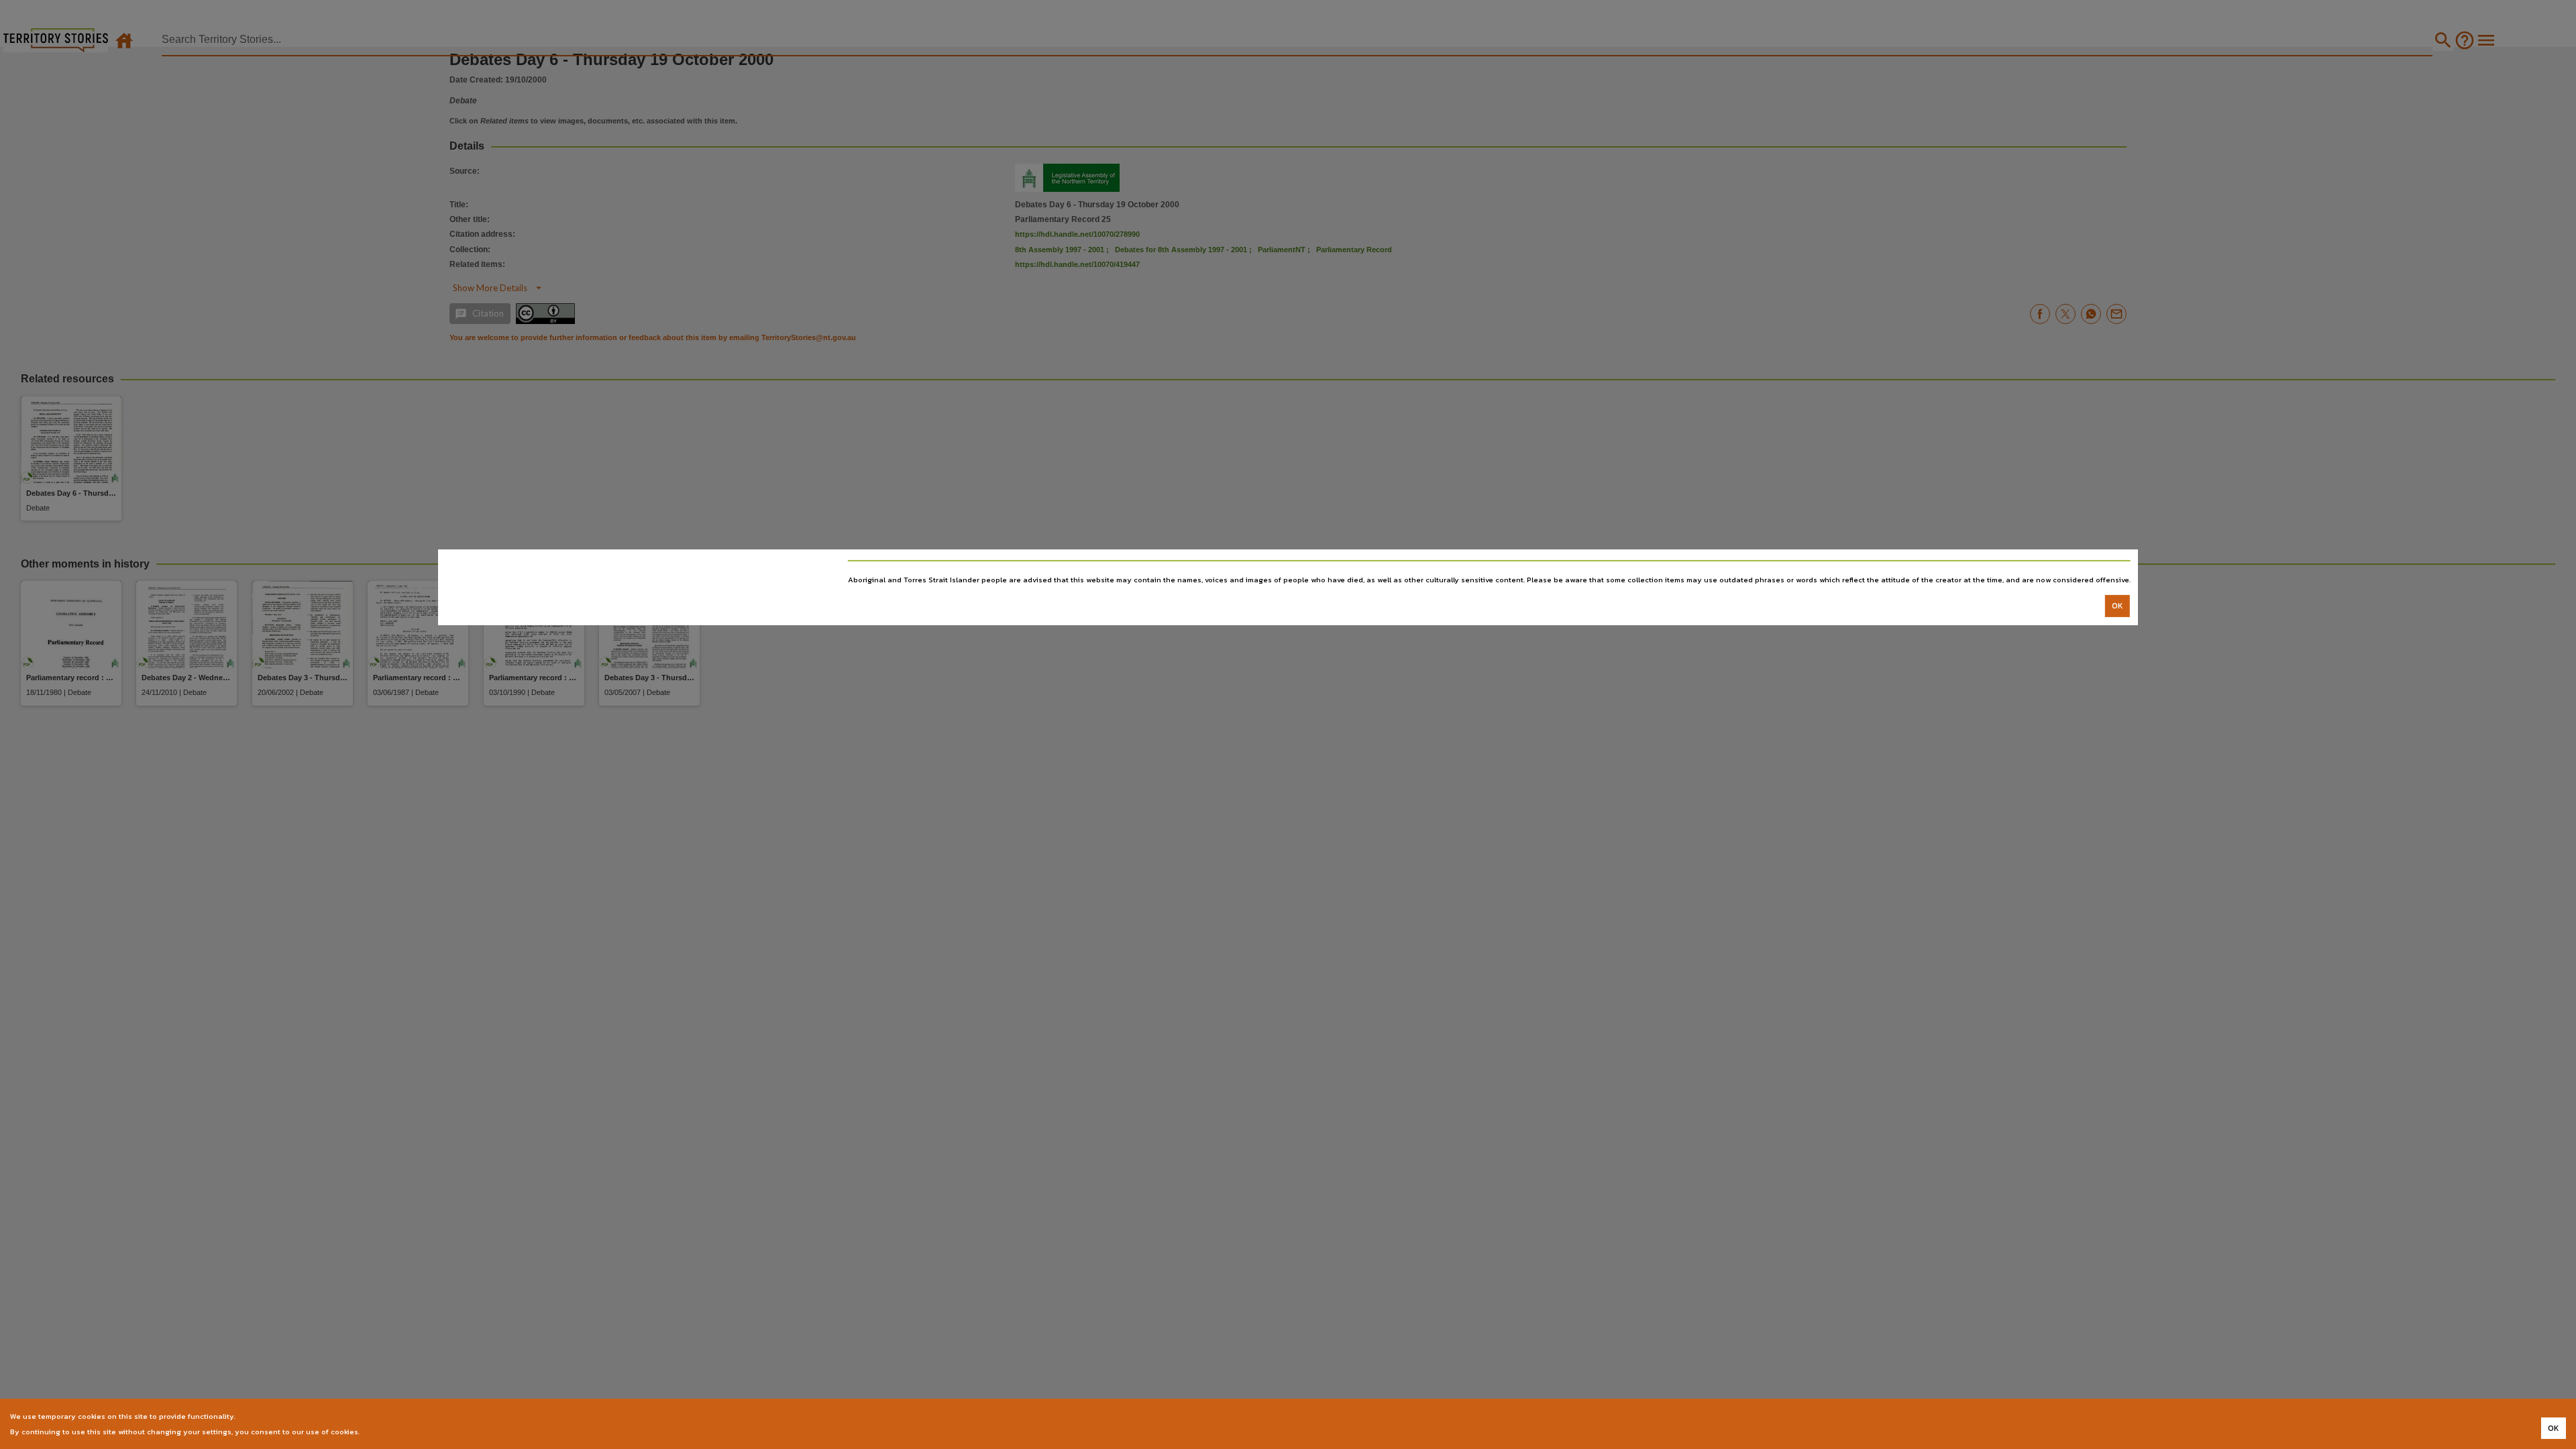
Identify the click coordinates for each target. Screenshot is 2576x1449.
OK (2117, 606)
